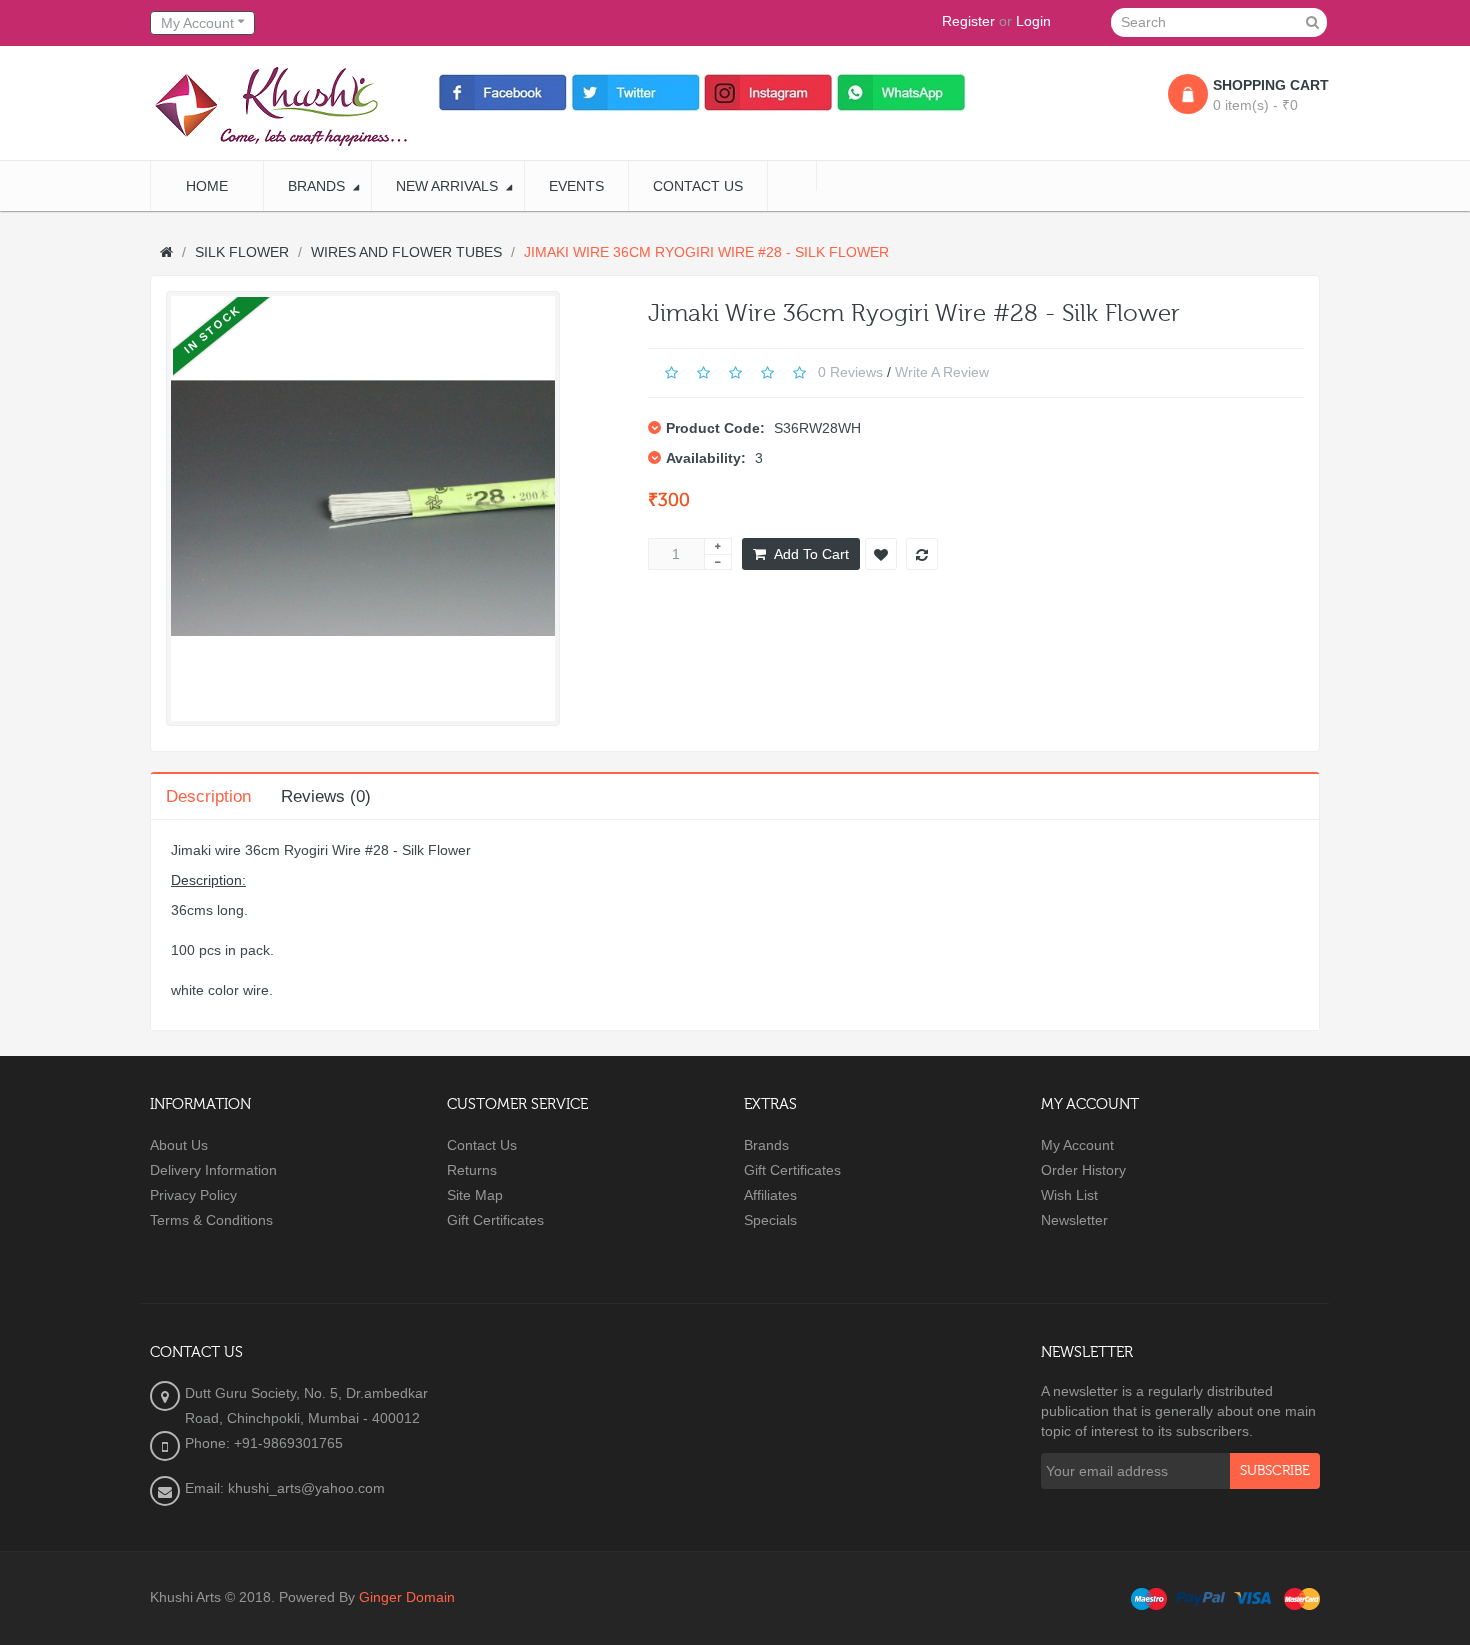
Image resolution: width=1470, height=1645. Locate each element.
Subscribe (1275, 1471)
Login (1033, 21)
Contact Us (482, 1145)
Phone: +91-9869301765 (264, 1443)
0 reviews (850, 371)
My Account (1077, 1145)
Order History (1083, 1170)
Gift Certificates (495, 1220)
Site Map (475, 1195)
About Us (179, 1145)
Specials (770, 1220)
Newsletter (1074, 1220)
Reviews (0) (326, 796)
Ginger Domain (407, 1597)
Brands (766, 1145)
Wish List (1069, 1195)
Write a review (942, 371)
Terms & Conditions (211, 1220)
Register (968, 21)
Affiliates (770, 1195)
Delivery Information (213, 1170)
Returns (472, 1170)
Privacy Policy (193, 1195)
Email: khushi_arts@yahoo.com (285, 1488)
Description (208, 796)
